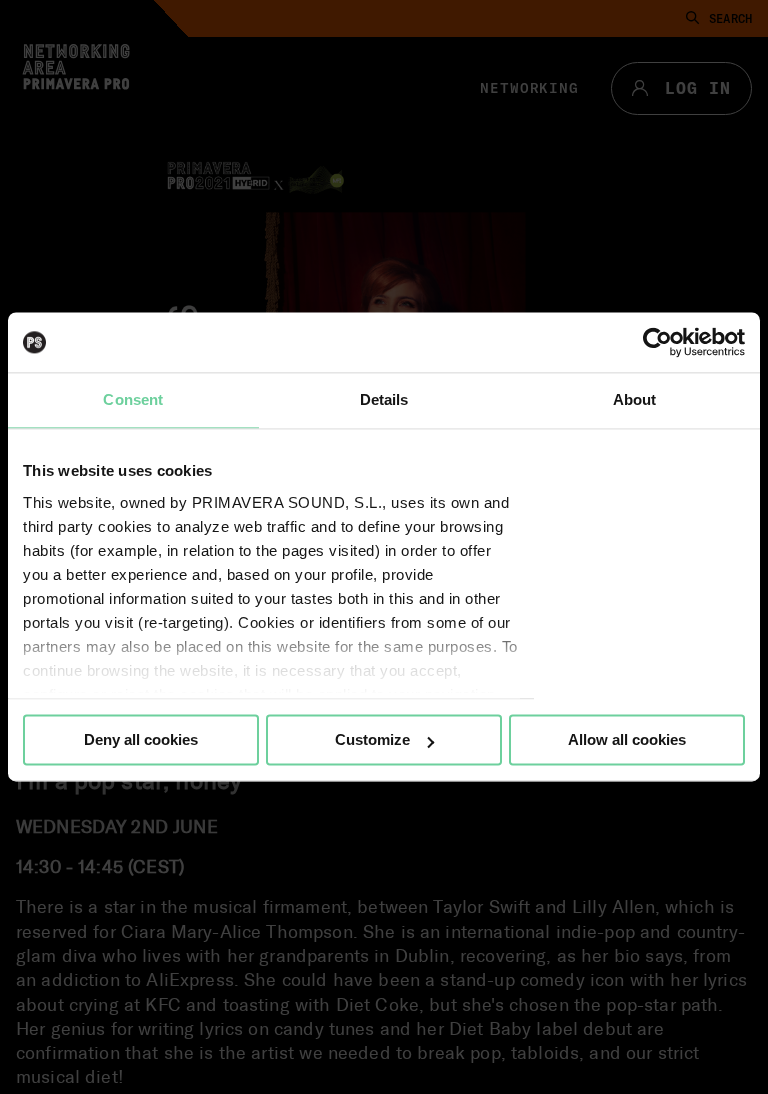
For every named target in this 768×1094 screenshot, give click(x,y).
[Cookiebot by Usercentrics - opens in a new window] (657, 342)
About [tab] (635, 399)
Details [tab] (384, 399)
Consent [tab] (133, 399)
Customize (372, 739)
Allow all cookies (627, 739)
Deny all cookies (141, 739)
